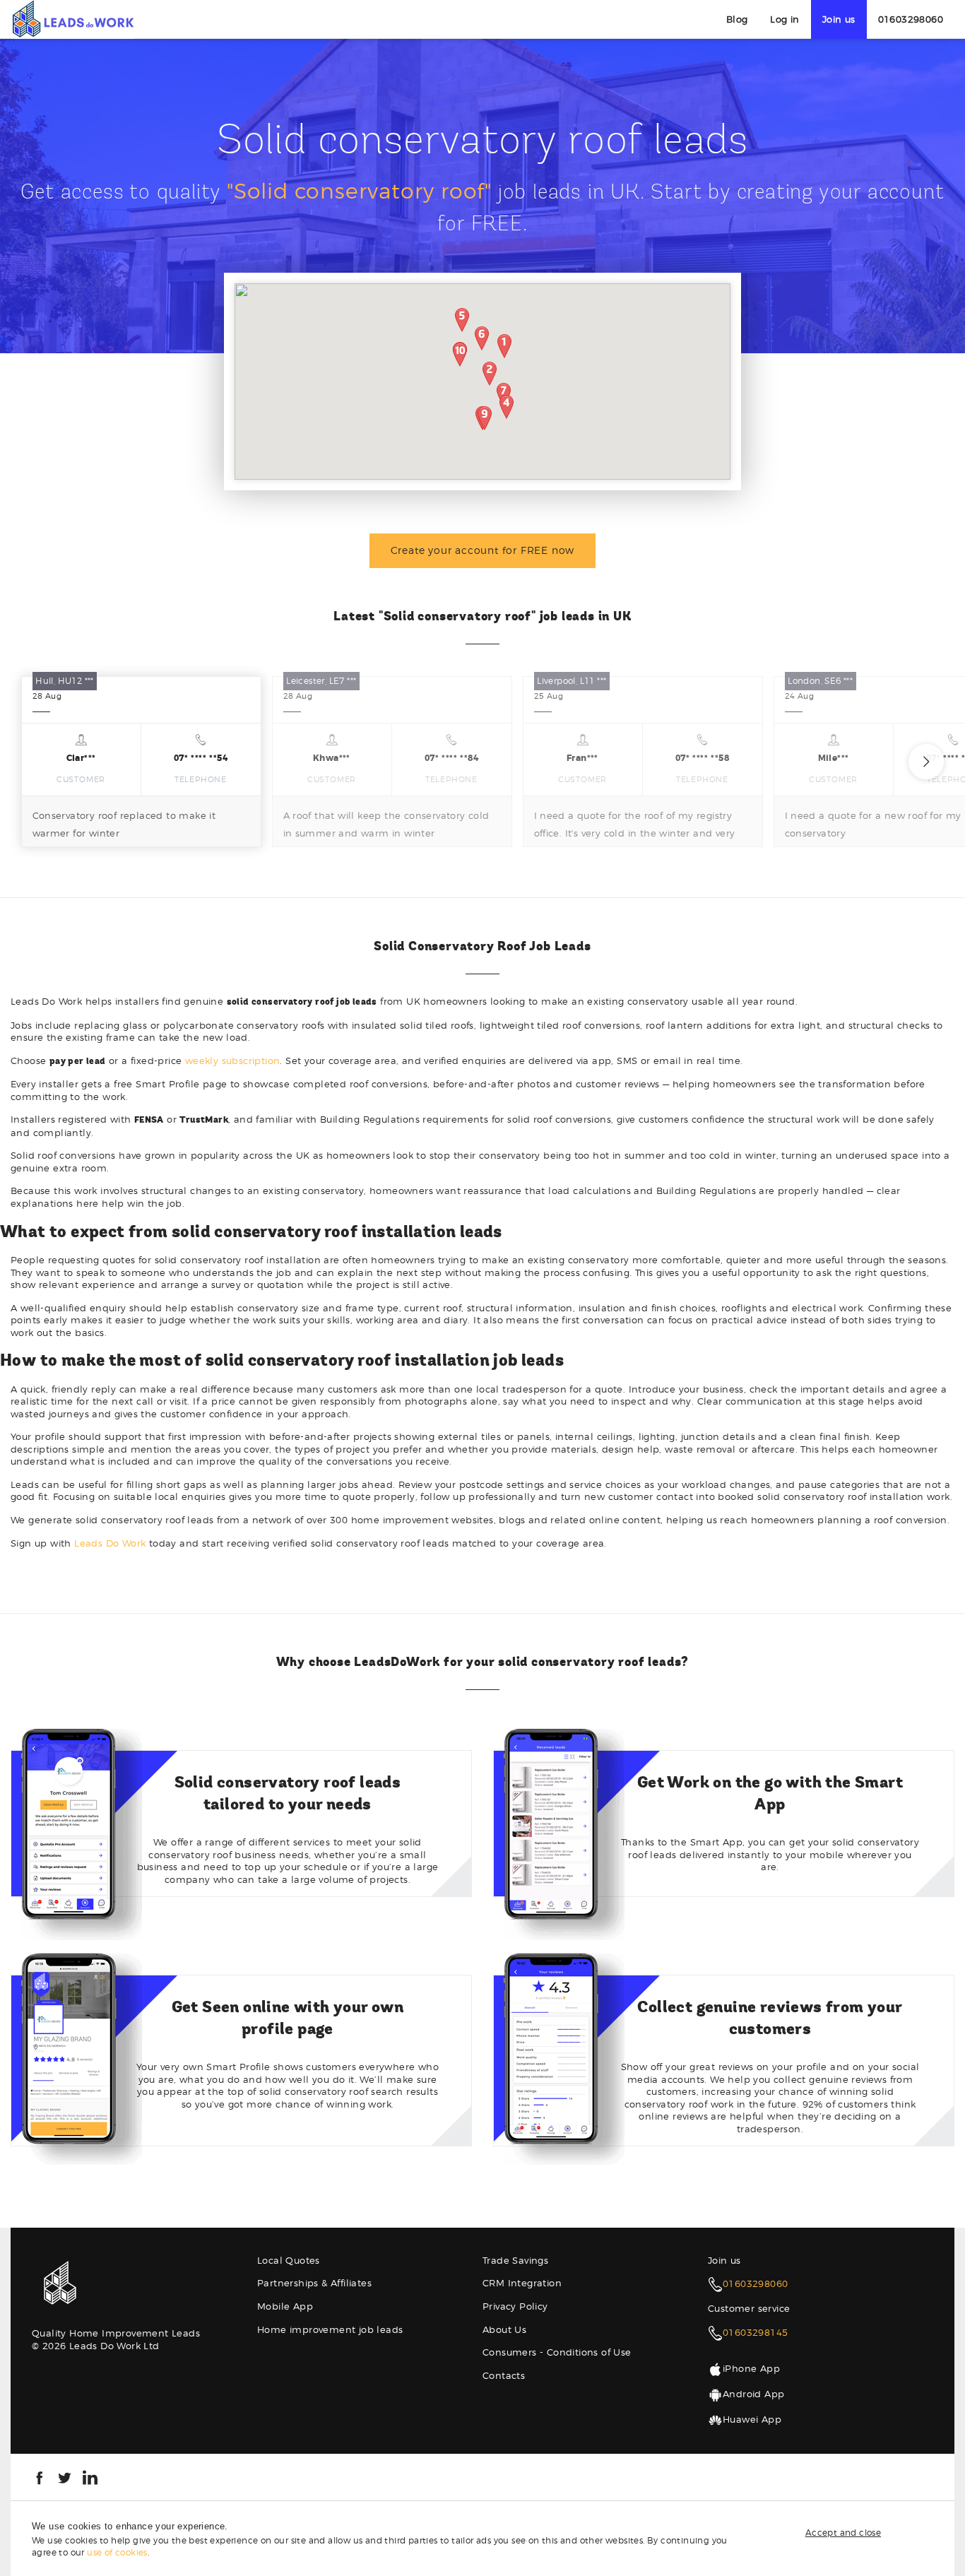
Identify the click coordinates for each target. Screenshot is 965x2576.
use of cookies (117, 2552)
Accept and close (843, 2533)
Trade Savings (515, 2260)
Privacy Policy (515, 2306)
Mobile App (285, 2306)
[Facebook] (39, 2476)
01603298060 (911, 19)
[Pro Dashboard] (72, 18)
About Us (504, 2329)
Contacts (504, 2375)
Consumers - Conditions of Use (557, 2352)
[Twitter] (65, 2476)
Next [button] (926, 762)
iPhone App (751, 2368)
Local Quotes (289, 2260)
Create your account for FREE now (483, 550)
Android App (753, 2394)
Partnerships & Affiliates (314, 2283)
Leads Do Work (110, 1543)
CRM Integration (522, 2283)
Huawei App (752, 2419)
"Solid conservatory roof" (359, 191)
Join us (839, 19)
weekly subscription (233, 1060)
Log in (785, 19)
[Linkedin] (90, 2476)
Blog (737, 19)
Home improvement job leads (330, 2329)
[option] (141, 762)
